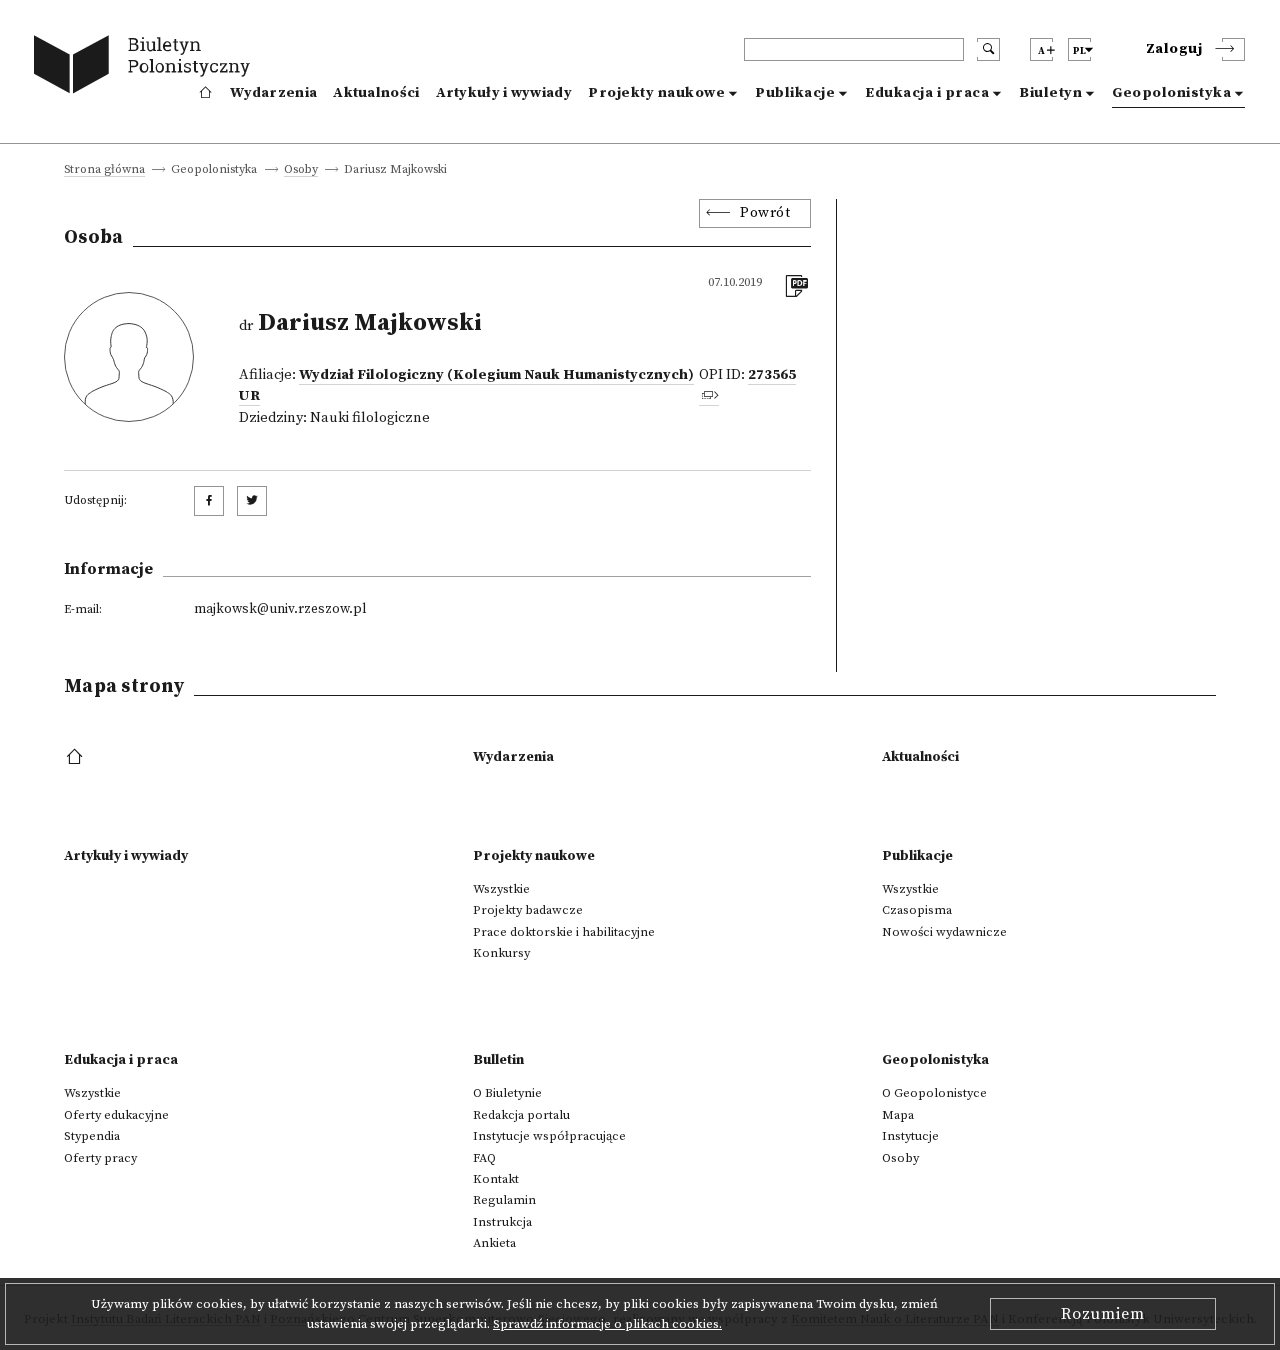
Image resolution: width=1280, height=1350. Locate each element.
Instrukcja (502, 1222)
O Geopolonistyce (934, 1093)
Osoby (301, 170)
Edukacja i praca (927, 93)
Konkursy (501, 953)
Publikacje (795, 93)
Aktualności (376, 93)
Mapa (898, 1115)
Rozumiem (1103, 1314)
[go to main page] (146, 67)
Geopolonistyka (1171, 93)
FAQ (484, 1158)
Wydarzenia (273, 93)
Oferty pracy (100, 1158)
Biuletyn (1050, 93)
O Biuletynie (507, 1093)
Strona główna (104, 170)
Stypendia (92, 1136)
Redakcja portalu (521, 1115)
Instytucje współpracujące (549, 1136)
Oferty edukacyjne (116, 1115)
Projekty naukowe (656, 93)
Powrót (765, 213)
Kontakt (496, 1179)
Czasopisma (917, 910)
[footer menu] (76, 758)
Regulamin (504, 1200)
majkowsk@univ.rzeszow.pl (280, 609)
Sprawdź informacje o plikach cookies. (607, 1324)
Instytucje (910, 1136)
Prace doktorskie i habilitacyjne (564, 932)
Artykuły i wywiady (504, 93)
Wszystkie (501, 889)
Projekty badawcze (528, 910)
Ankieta (494, 1243)
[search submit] (988, 49)
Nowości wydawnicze (944, 932)
